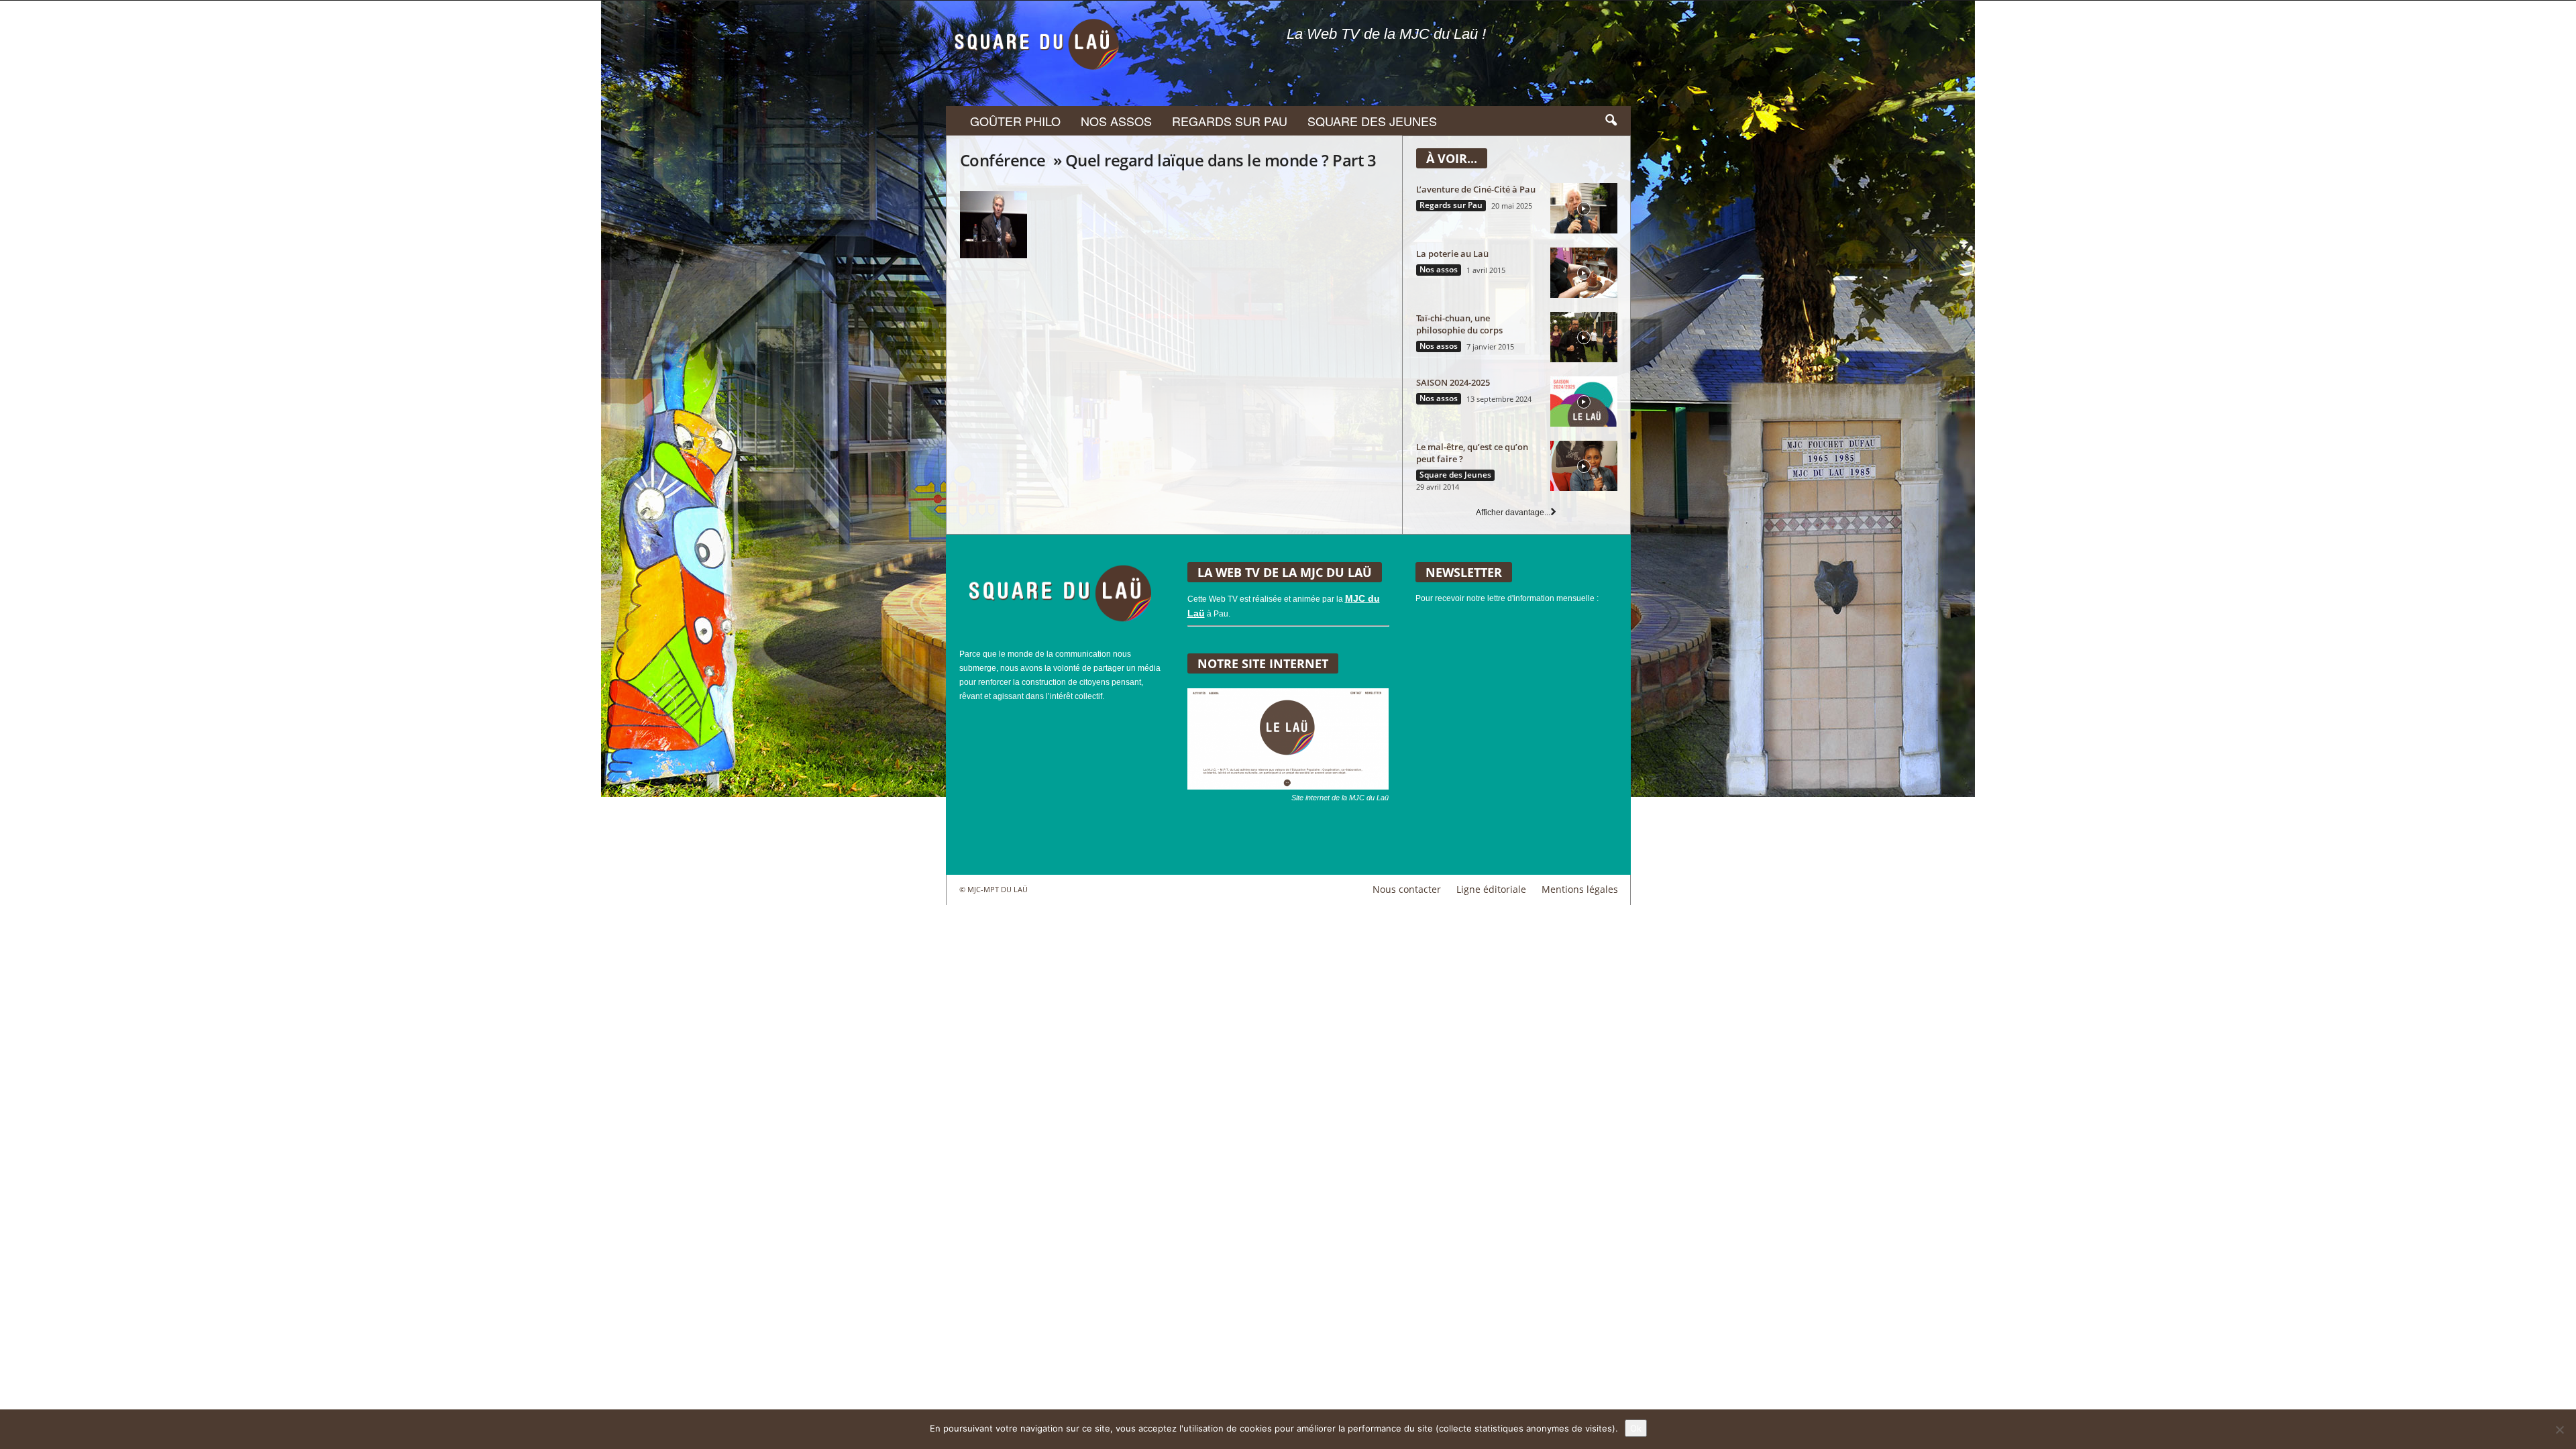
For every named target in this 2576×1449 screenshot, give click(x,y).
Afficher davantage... (1513, 513)
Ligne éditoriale (1491, 889)
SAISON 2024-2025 (1453, 382)
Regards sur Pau (1230, 121)
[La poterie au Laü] (1584, 273)
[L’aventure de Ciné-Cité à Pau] (1584, 208)
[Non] (2559, 1430)
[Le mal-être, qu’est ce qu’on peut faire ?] (1584, 466)
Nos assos (1116, 121)
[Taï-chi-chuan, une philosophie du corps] (1584, 337)
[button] (1611, 121)
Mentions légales (1580, 889)
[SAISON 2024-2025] (1584, 401)
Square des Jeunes (1372, 121)
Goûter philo (1015, 121)
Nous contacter (1407, 889)
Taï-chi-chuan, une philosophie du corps (1459, 324)
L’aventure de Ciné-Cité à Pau (1476, 189)
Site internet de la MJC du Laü (1340, 798)
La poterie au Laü (1452, 254)
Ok (1636, 1428)
